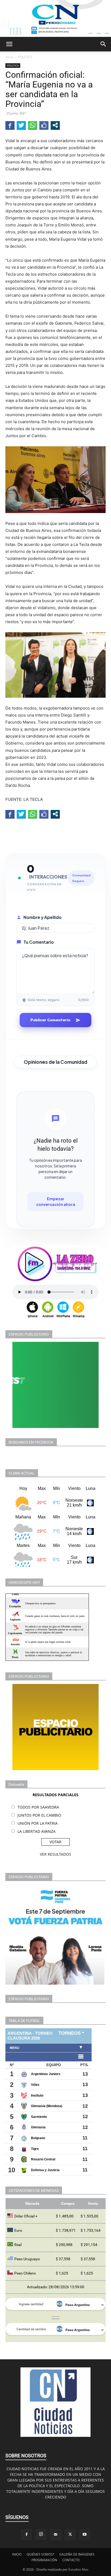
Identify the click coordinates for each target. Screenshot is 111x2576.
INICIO (17, 2554)
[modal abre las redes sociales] (55, 125)
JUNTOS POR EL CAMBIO (39, 1815)
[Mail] (55, 2535)
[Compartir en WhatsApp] (33, 125)
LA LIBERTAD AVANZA (37, 1831)
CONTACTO (71, 2560)
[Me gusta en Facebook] (44, 125)
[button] (9, 44)
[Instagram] (41, 2534)
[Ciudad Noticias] (55, 18)
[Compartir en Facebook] (10, 125)
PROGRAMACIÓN (44, 2560)
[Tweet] (21, 125)
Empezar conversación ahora (56, 1201)
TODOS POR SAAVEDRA (38, 1807)
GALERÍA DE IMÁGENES (77, 2554)
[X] (70, 2535)
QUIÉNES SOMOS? (40, 2554)
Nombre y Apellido (43, 917)
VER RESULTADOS (55, 1854)
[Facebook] (26, 2535)
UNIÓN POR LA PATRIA (38, 1823)
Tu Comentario (39, 942)
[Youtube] (85, 2535)
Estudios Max (78, 2569)
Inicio (9, 57)
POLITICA (25, 57)
